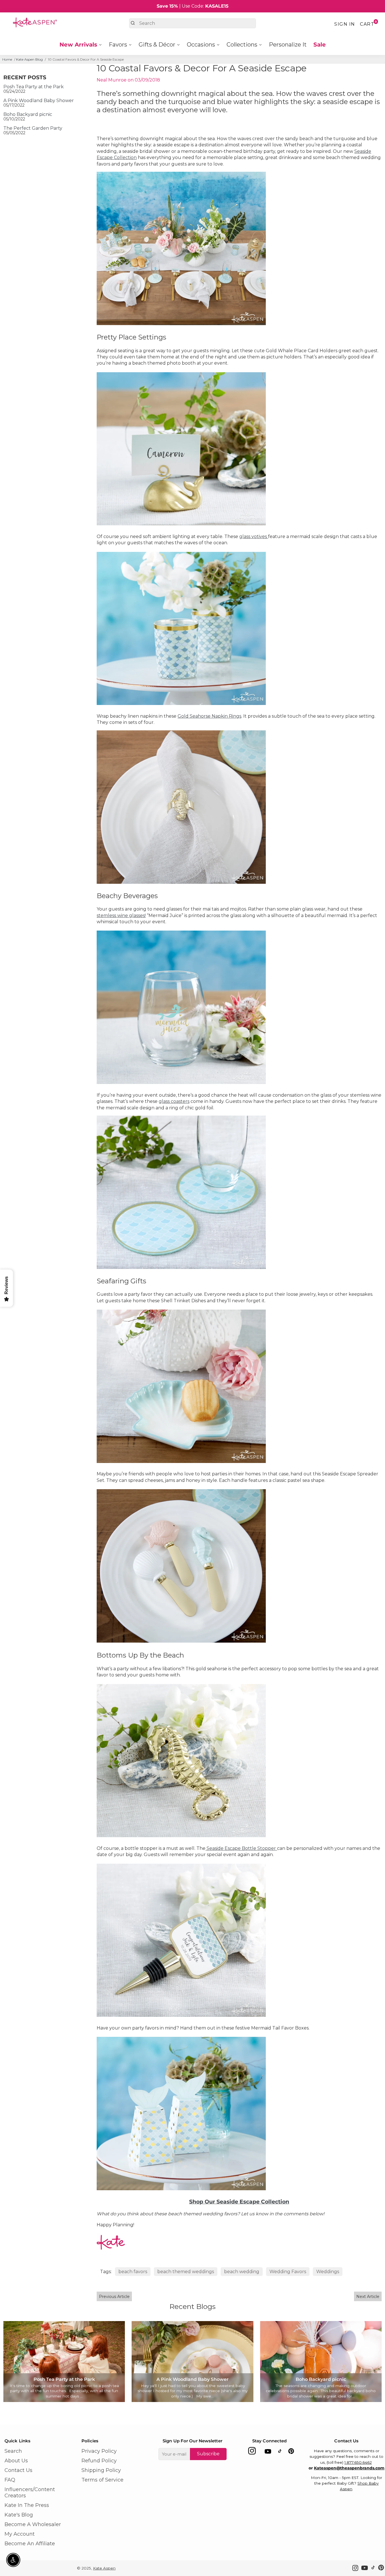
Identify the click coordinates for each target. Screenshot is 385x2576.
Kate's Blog (19, 2515)
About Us (16, 2461)
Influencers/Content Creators (30, 2493)
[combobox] (192, 23)
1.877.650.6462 (358, 2462)
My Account (20, 2534)
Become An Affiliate (30, 2544)
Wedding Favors (288, 2272)
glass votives (254, 536)
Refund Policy (99, 2461)
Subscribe (208, 2454)
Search (13, 2451)
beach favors (133, 2272)
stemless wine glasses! (121, 915)
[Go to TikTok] (280, 2452)
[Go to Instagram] (252, 2452)
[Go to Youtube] (268, 2452)
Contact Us (18, 2470)
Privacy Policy (99, 2451)
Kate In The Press (27, 2505)
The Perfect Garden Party (33, 128)
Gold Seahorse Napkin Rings (209, 716)
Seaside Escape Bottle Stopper (241, 1848)
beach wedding (242, 2272)
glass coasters (174, 1101)
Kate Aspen (104, 2568)
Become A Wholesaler (33, 2524)
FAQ (10, 2480)
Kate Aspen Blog (29, 59)
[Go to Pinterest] (291, 2452)
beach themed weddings (186, 2272)
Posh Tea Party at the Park (34, 87)
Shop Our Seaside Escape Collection (239, 2202)
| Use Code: (193, 6)
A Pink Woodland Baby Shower (39, 101)
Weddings (328, 2272)
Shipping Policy (101, 2470)
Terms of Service (102, 2480)
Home (7, 59)
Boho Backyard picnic (28, 114)
